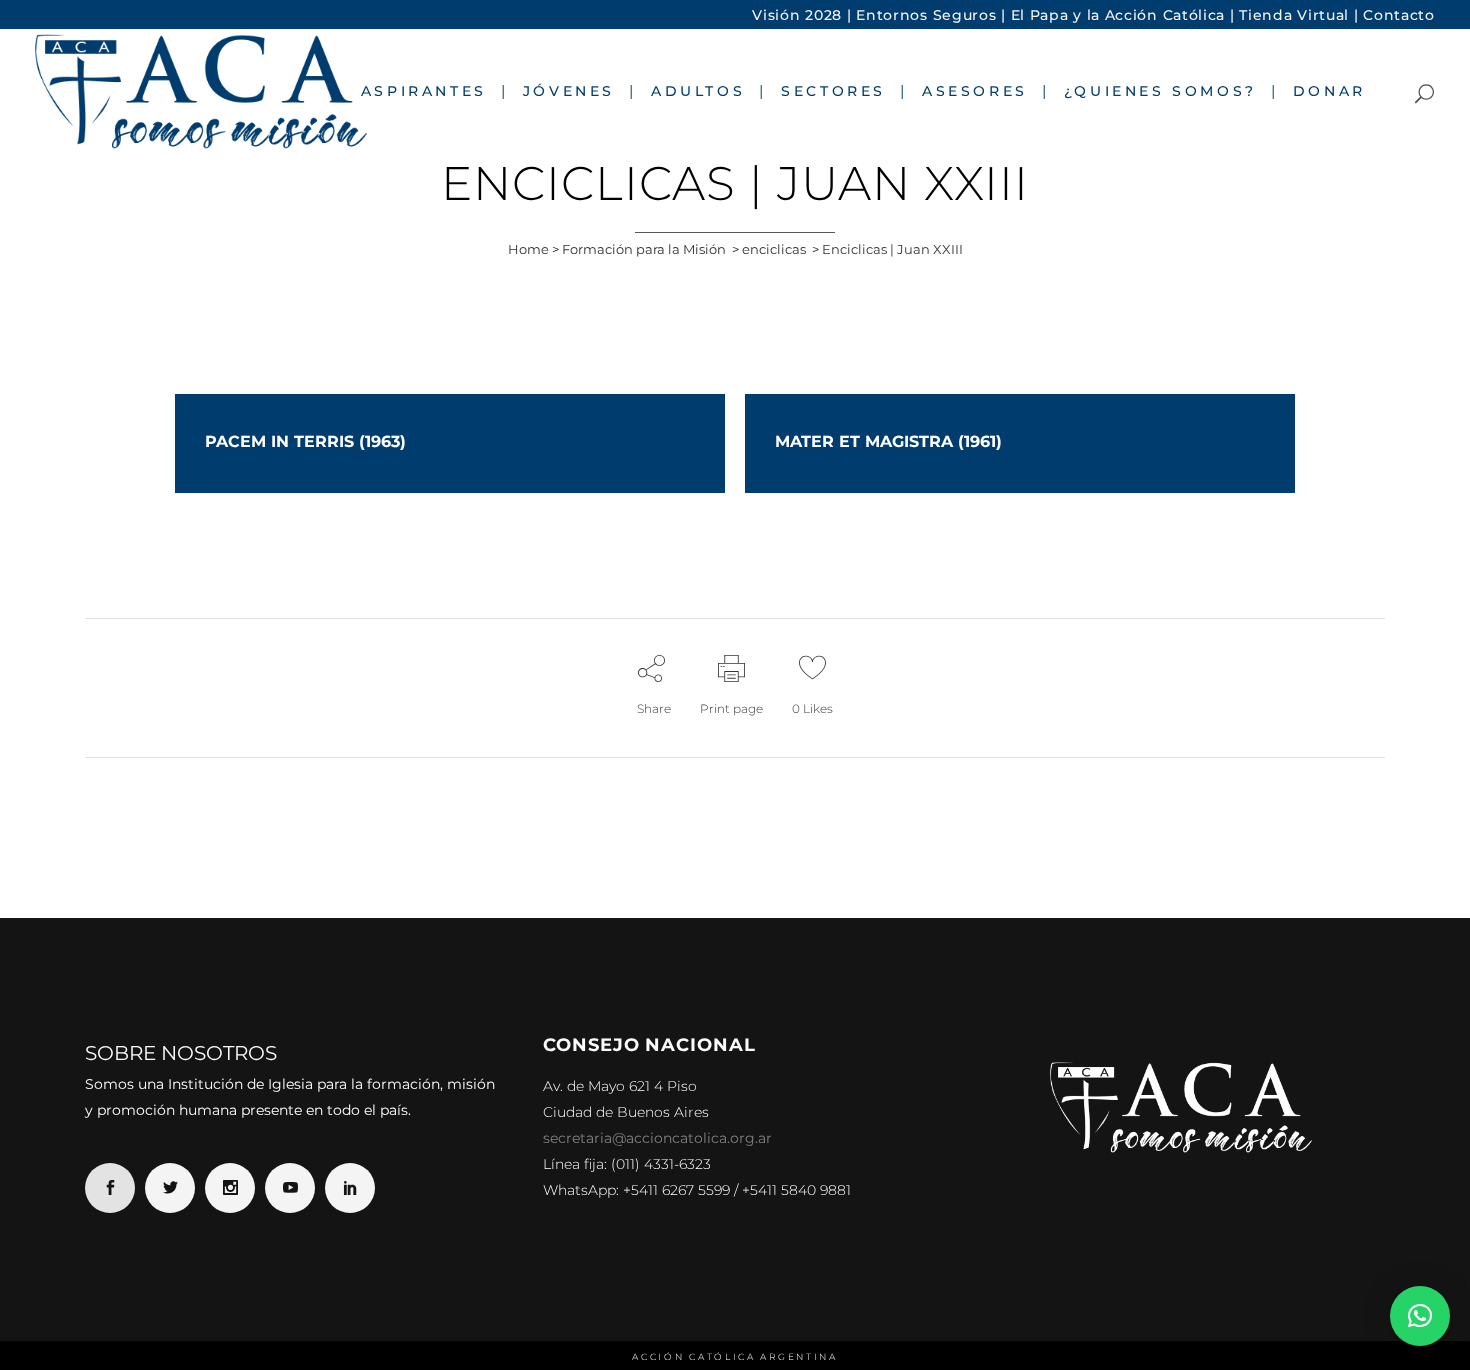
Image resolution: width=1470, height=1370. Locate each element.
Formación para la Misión (644, 249)
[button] (1420, 1316)
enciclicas (774, 249)
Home (528, 249)
